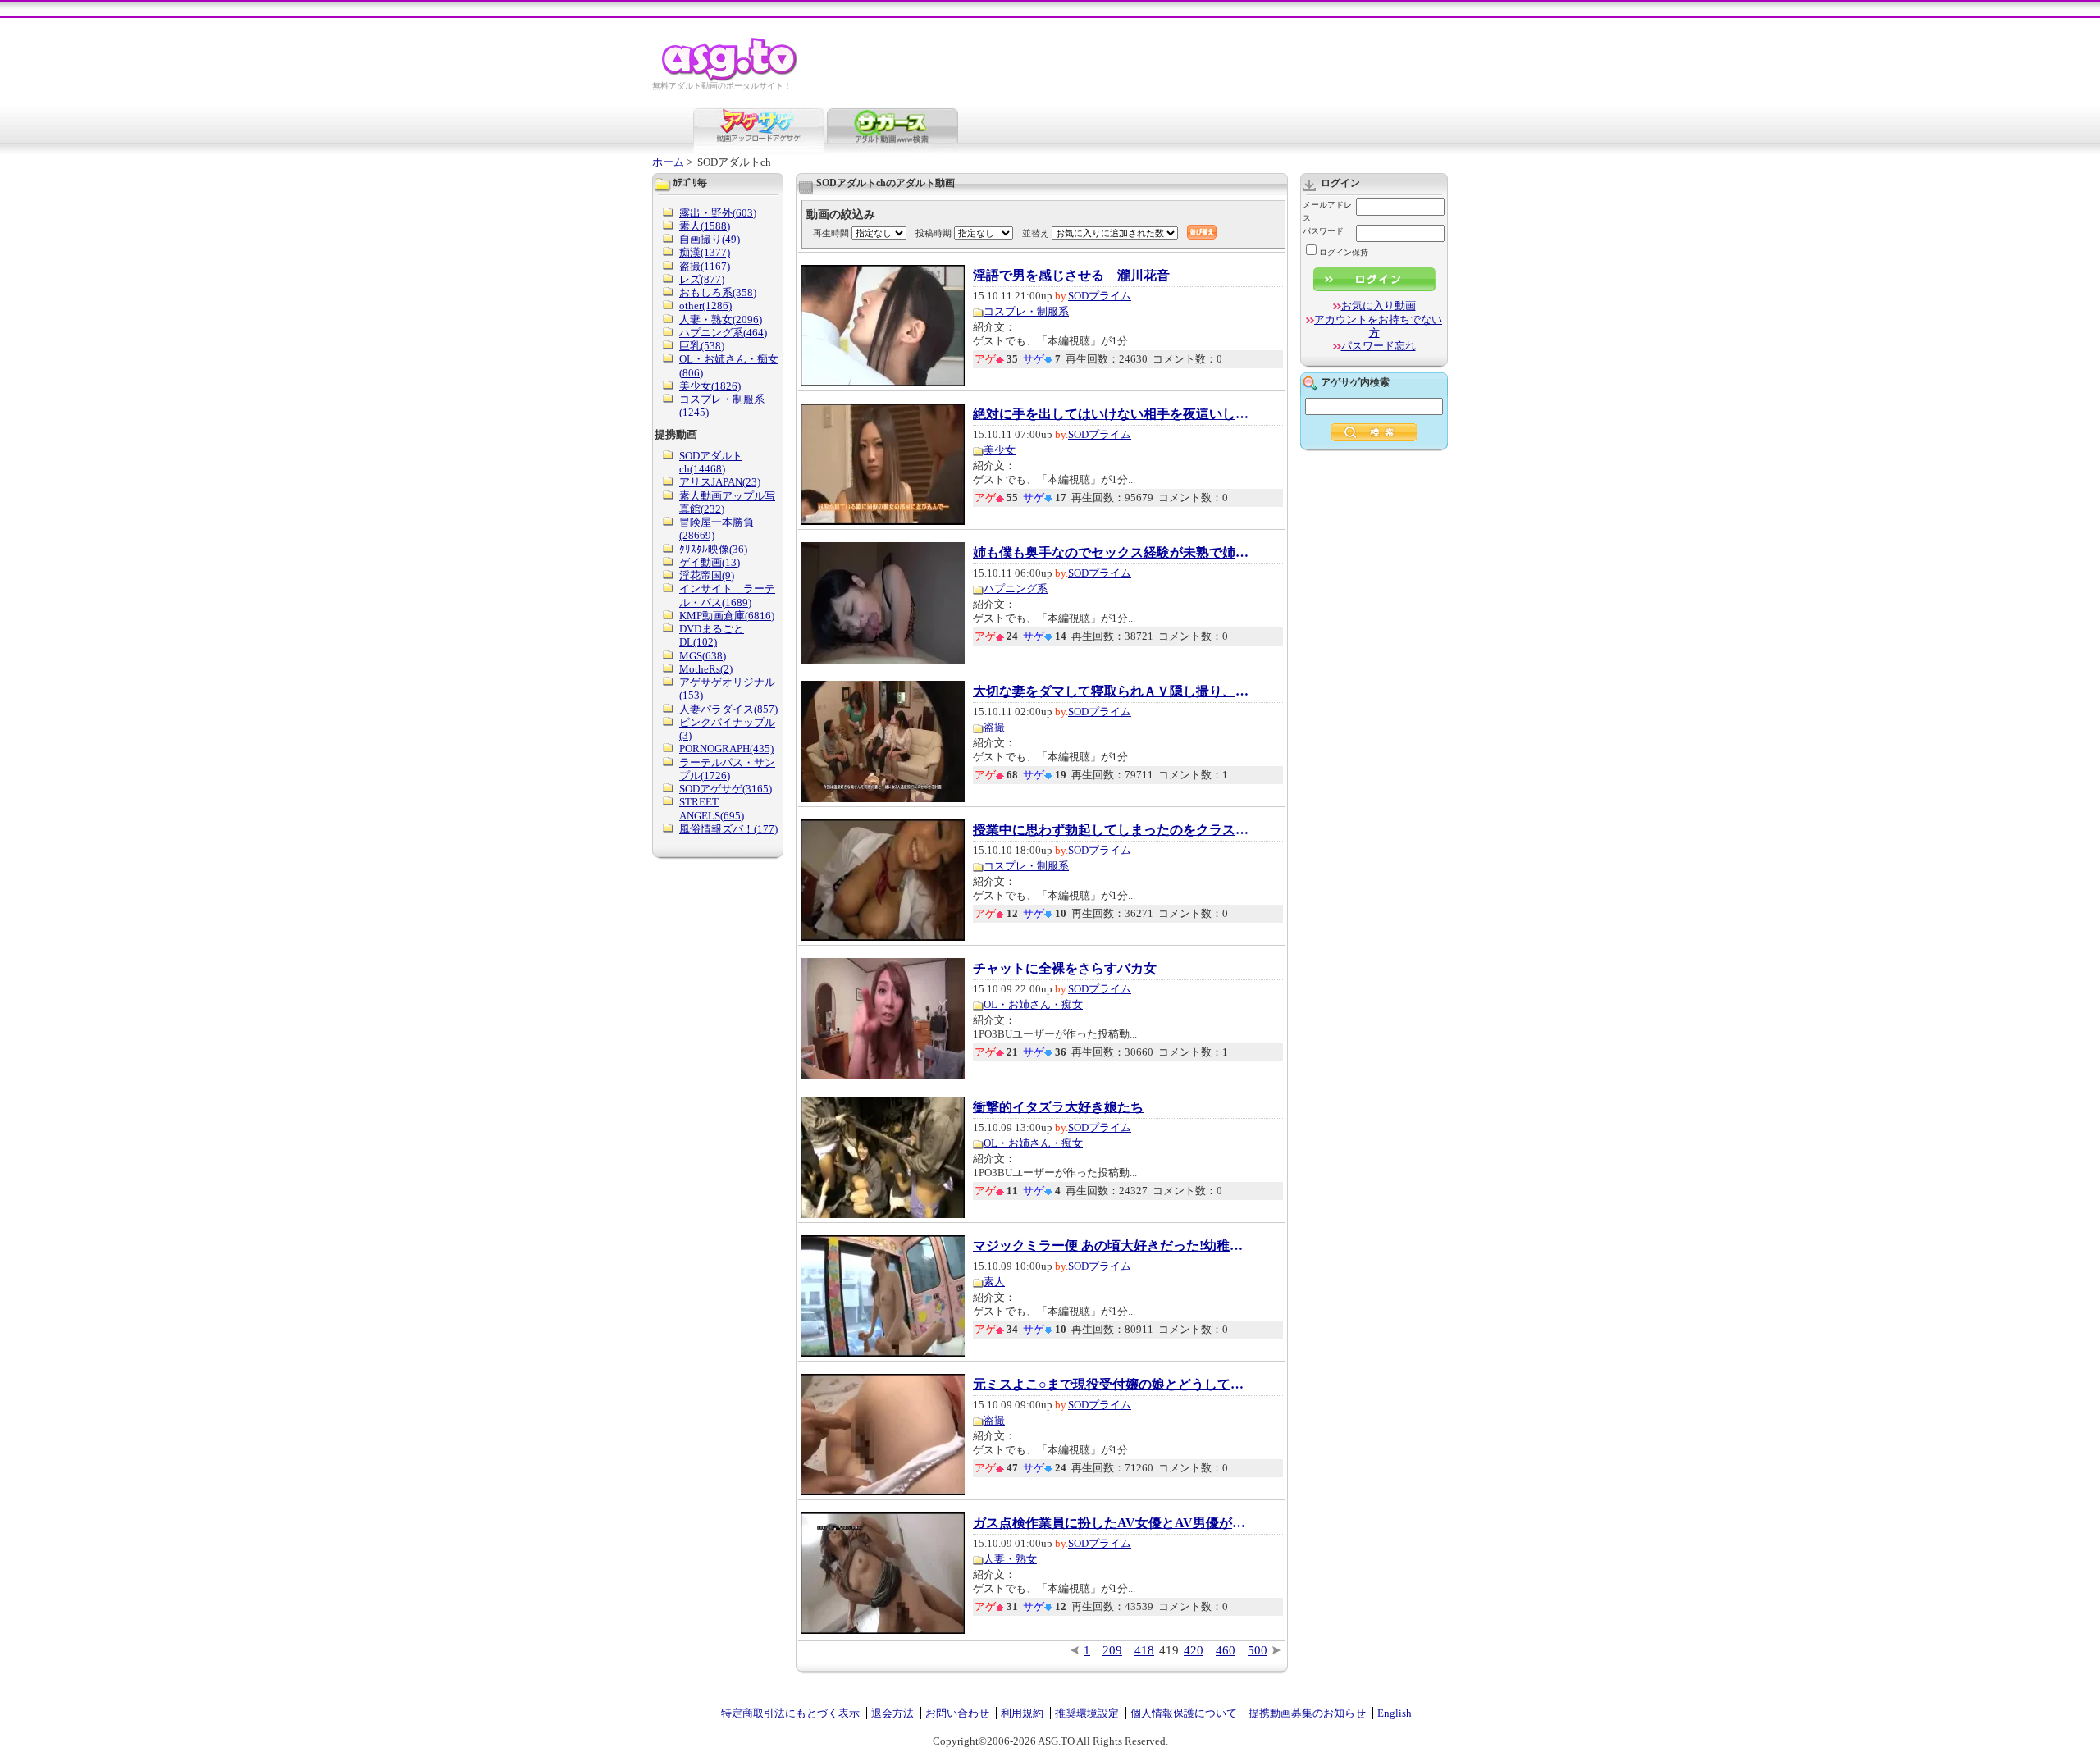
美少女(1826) (710, 386)
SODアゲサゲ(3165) (726, 789)
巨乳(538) (702, 346)
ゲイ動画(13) (710, 562)
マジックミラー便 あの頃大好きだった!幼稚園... (1112, 1246)
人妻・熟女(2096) (721, 319)
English (1395, 1713)
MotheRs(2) (706, 669)
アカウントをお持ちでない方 (1378, 326)
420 (1194, 1650)
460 (1226, 1650)
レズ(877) (702, 279)
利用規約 (1022, 1713)
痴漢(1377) (705, 252)
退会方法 (892, 1713)
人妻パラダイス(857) (728, 709)
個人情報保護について (1184, 1713)
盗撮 (994, 727)
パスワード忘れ (1379, 346)
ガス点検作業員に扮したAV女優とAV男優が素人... (1112, 1523)
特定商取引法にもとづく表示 (790, 1713)
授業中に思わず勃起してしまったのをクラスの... (1112, 830)
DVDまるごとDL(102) (712, 635)
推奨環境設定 (1087, 1713)
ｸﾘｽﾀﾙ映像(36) (713, 549)
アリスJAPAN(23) (720, 482)
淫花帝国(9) (707, 575)
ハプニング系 (1016, 589)
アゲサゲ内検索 (1355, 382)
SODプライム (1100, 296)
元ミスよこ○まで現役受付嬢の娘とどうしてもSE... (1112, 1385)
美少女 (1000, 450)
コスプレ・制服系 (1026, 311)
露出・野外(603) (718, 213)
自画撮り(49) (710, 239)
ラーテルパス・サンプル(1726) (727, 769)
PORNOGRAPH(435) (726, 748)
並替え (1036, 233)
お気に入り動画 (1379, 306)
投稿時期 (934, 233)
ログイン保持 (1344, 252)
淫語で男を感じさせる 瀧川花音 (1071, 276)
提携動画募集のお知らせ (1307, 1713)
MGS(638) (703, 656)
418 (1144, 1650)
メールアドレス (1327, 211)
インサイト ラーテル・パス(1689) (727, 595)
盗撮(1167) (705, 266)
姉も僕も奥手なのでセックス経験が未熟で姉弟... (1112, 553)
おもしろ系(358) (718, 292)
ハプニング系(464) (723, 333)
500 (1258, 1650)
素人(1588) (705, 226)
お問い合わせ (957, 1713)
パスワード (1323, 231)
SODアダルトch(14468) (711, 462)
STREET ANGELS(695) (712, 808)
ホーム (668, 162)
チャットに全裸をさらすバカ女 (1065, 969)
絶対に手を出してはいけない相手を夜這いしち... (1112, 414)
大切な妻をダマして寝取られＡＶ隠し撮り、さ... (1112, 691)
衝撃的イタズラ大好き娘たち (1058, 1107)
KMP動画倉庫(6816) (727, 616)
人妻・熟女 (1010, 1559)
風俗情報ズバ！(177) (728, 829)
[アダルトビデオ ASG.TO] (730, 78)
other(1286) (705, 306)
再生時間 (831, 233)
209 (1112, 1650)
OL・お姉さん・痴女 (1033, 1004)
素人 (994, 1282)
